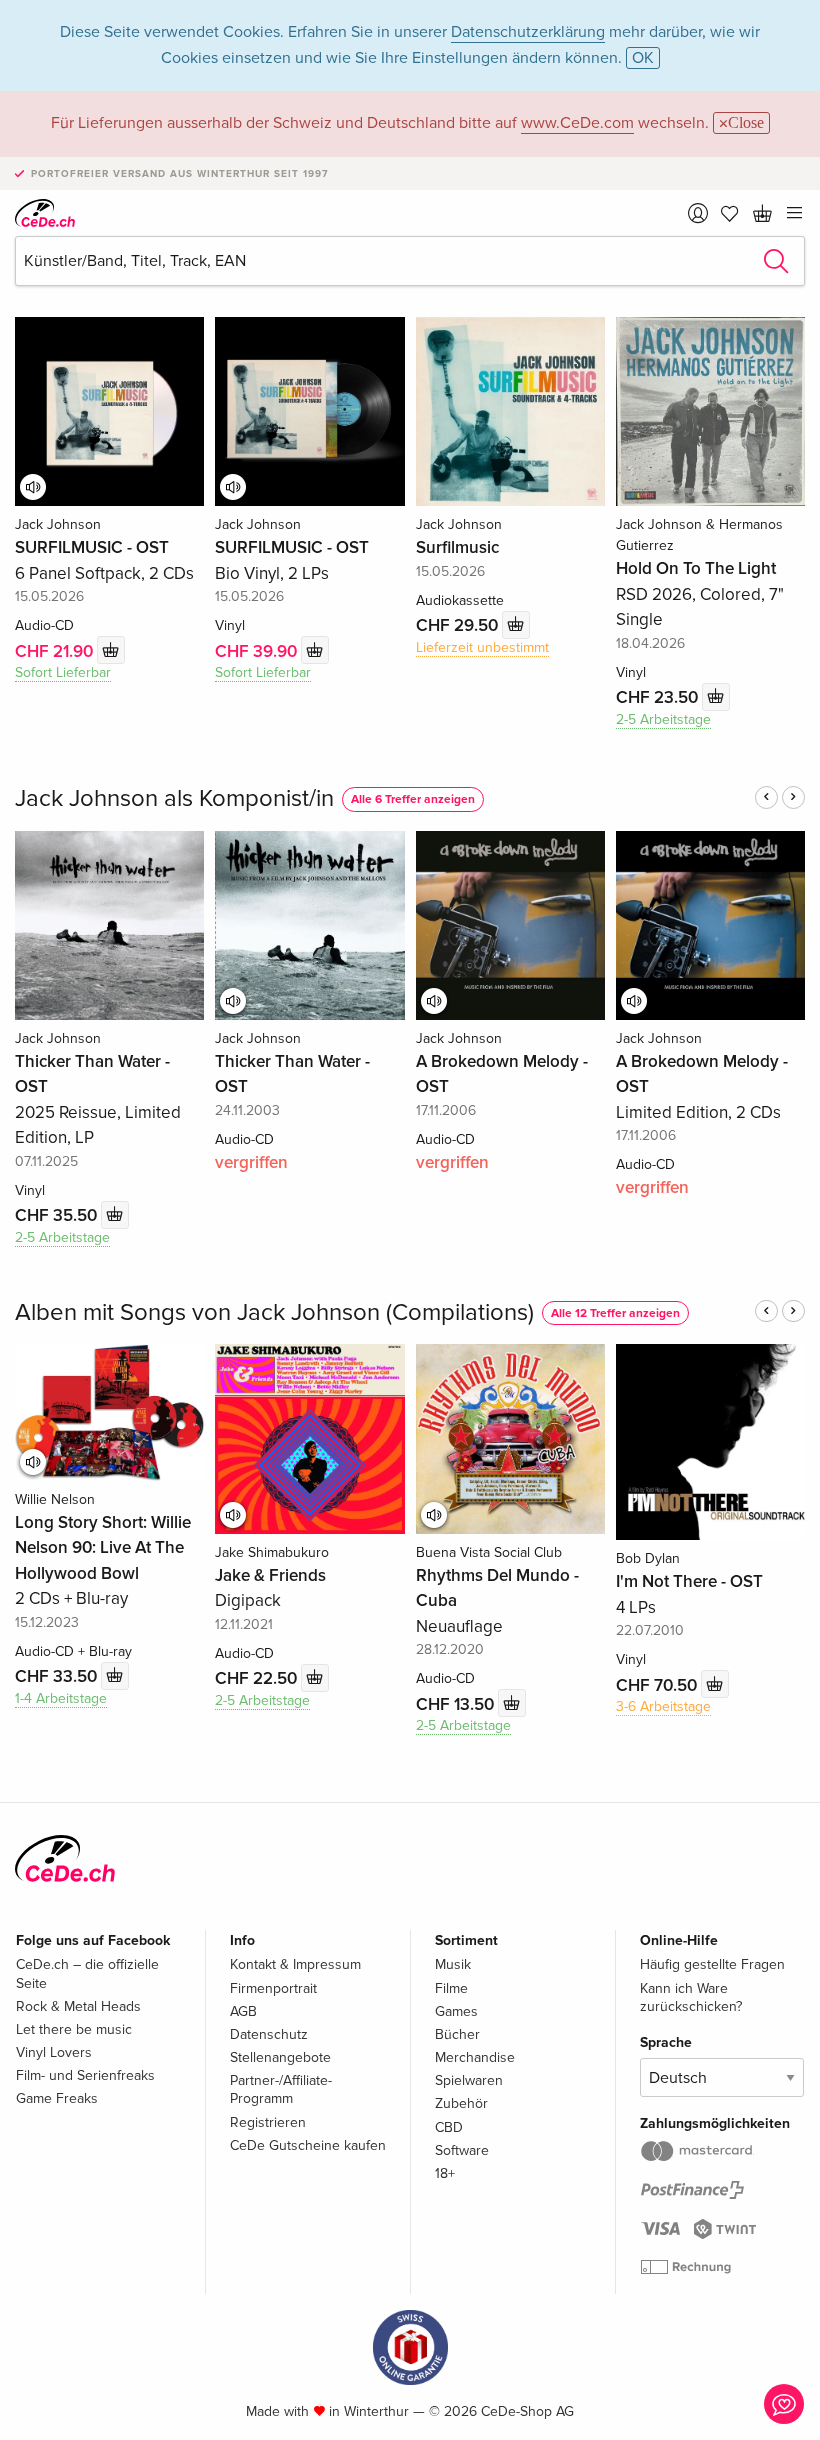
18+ (445, 2173)
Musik (453, 1964)
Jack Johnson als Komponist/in (174, 798)
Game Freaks (57, 2098)
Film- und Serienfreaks (85, 2075)
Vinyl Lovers (54, 2052)
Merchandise (475, 2057)
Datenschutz (269, 2034)
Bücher (457, 2034)
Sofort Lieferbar (63, 672)
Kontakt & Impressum (295, 1964)
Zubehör (461, 2103)
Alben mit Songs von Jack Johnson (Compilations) (274, 1312)
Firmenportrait (273, 1988)
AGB (243, 2011)
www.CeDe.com (577, 123)
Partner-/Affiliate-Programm (281, 2089)
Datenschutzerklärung (528, 32)
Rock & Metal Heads (78, 2006)
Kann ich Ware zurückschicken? (691, 1997)
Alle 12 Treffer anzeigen (615, 1313)
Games (456, 2011)
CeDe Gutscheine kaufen (308, 2145)
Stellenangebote (280, 2057)
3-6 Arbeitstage (663, 1706)
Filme (451, 1988)
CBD (449, 2127)
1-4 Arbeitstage (61, 1698)
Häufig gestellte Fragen (712, 1964)
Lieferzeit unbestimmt (482, 647)
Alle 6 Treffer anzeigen (413, 799)
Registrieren (268, 2122)
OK (643, 58)
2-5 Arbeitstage (663, 719)
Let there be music (74, 2029)
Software (462, 2150)
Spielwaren (469, 2080)
